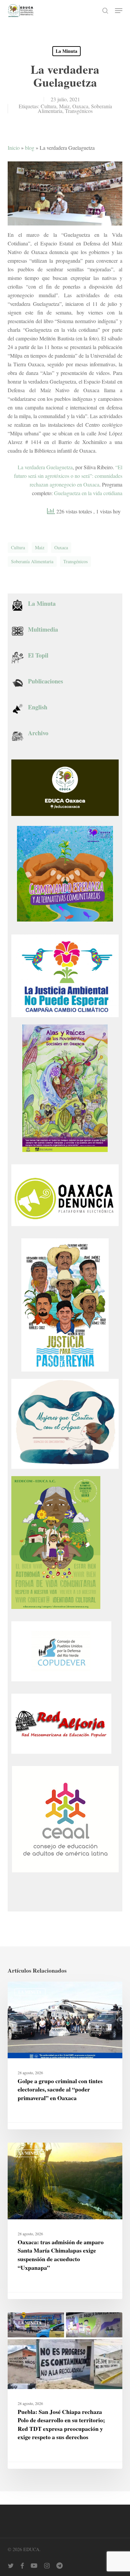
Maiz (64, 106)
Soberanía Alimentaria (32, 561)
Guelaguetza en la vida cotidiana (88, 493)
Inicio (14, 148)
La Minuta (66, 51)
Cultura (48, 106)
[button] (119, 11)
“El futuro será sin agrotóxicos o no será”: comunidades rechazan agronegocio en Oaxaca (68, 476)
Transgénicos (79, 111)
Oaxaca (80, 106)
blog (30, 148)
